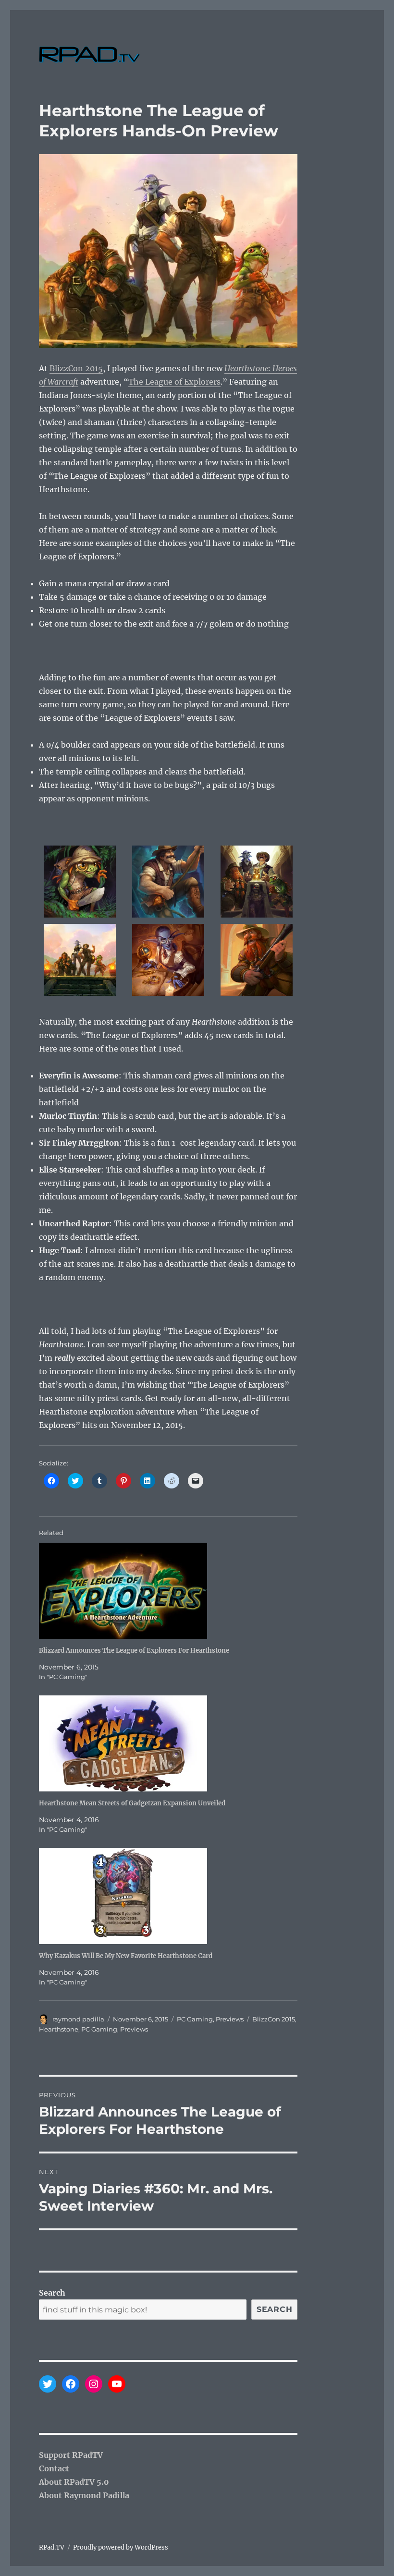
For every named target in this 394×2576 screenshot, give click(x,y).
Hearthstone (59, 2029)
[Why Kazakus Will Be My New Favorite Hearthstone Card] (173, 1896)
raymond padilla (78, 2019)
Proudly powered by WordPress (121, 2547)
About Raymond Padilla (84, 2495)
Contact (54, 2468)
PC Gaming (195, 2019)
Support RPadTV (71, 2455)
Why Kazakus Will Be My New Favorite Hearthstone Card (126, 1956)
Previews (230, 2019)
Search (52, 2293)
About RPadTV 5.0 (74, 2482)
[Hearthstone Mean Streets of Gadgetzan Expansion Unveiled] (173, 1743)
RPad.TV (52, 2547)
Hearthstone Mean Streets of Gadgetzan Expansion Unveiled (132, 1803)
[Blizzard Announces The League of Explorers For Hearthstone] (173, 1591)
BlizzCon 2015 (76, 368)
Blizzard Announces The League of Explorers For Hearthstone (134, 1651)
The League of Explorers (174, 382)
